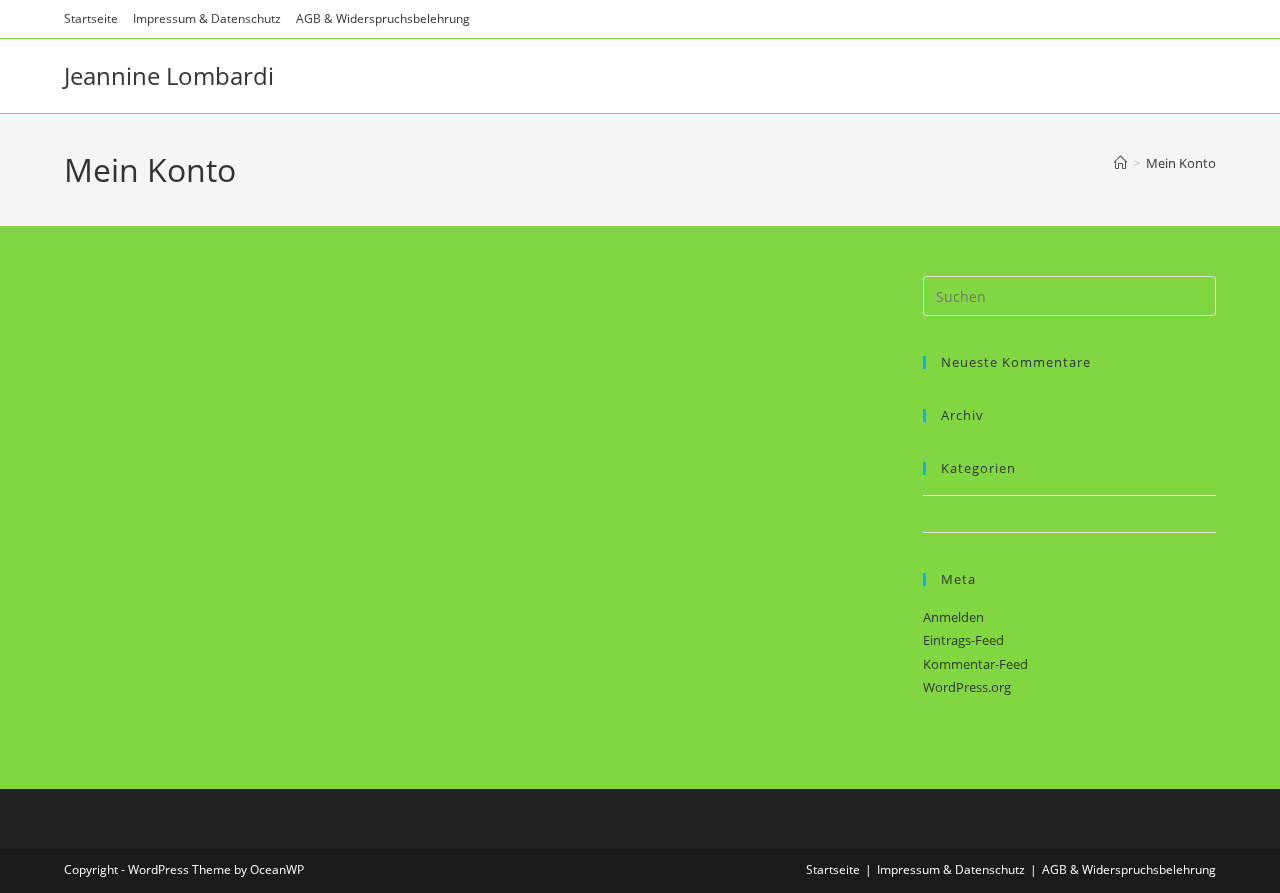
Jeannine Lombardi (169, 75)
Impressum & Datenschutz (207, 18)
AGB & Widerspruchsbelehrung (383, 18)
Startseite (91, 18)
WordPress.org (967, 687)
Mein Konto (1181, 163)
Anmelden (953, 617)
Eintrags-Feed (963, 640)
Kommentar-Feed (975, 664)
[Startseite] (1120, 163)
